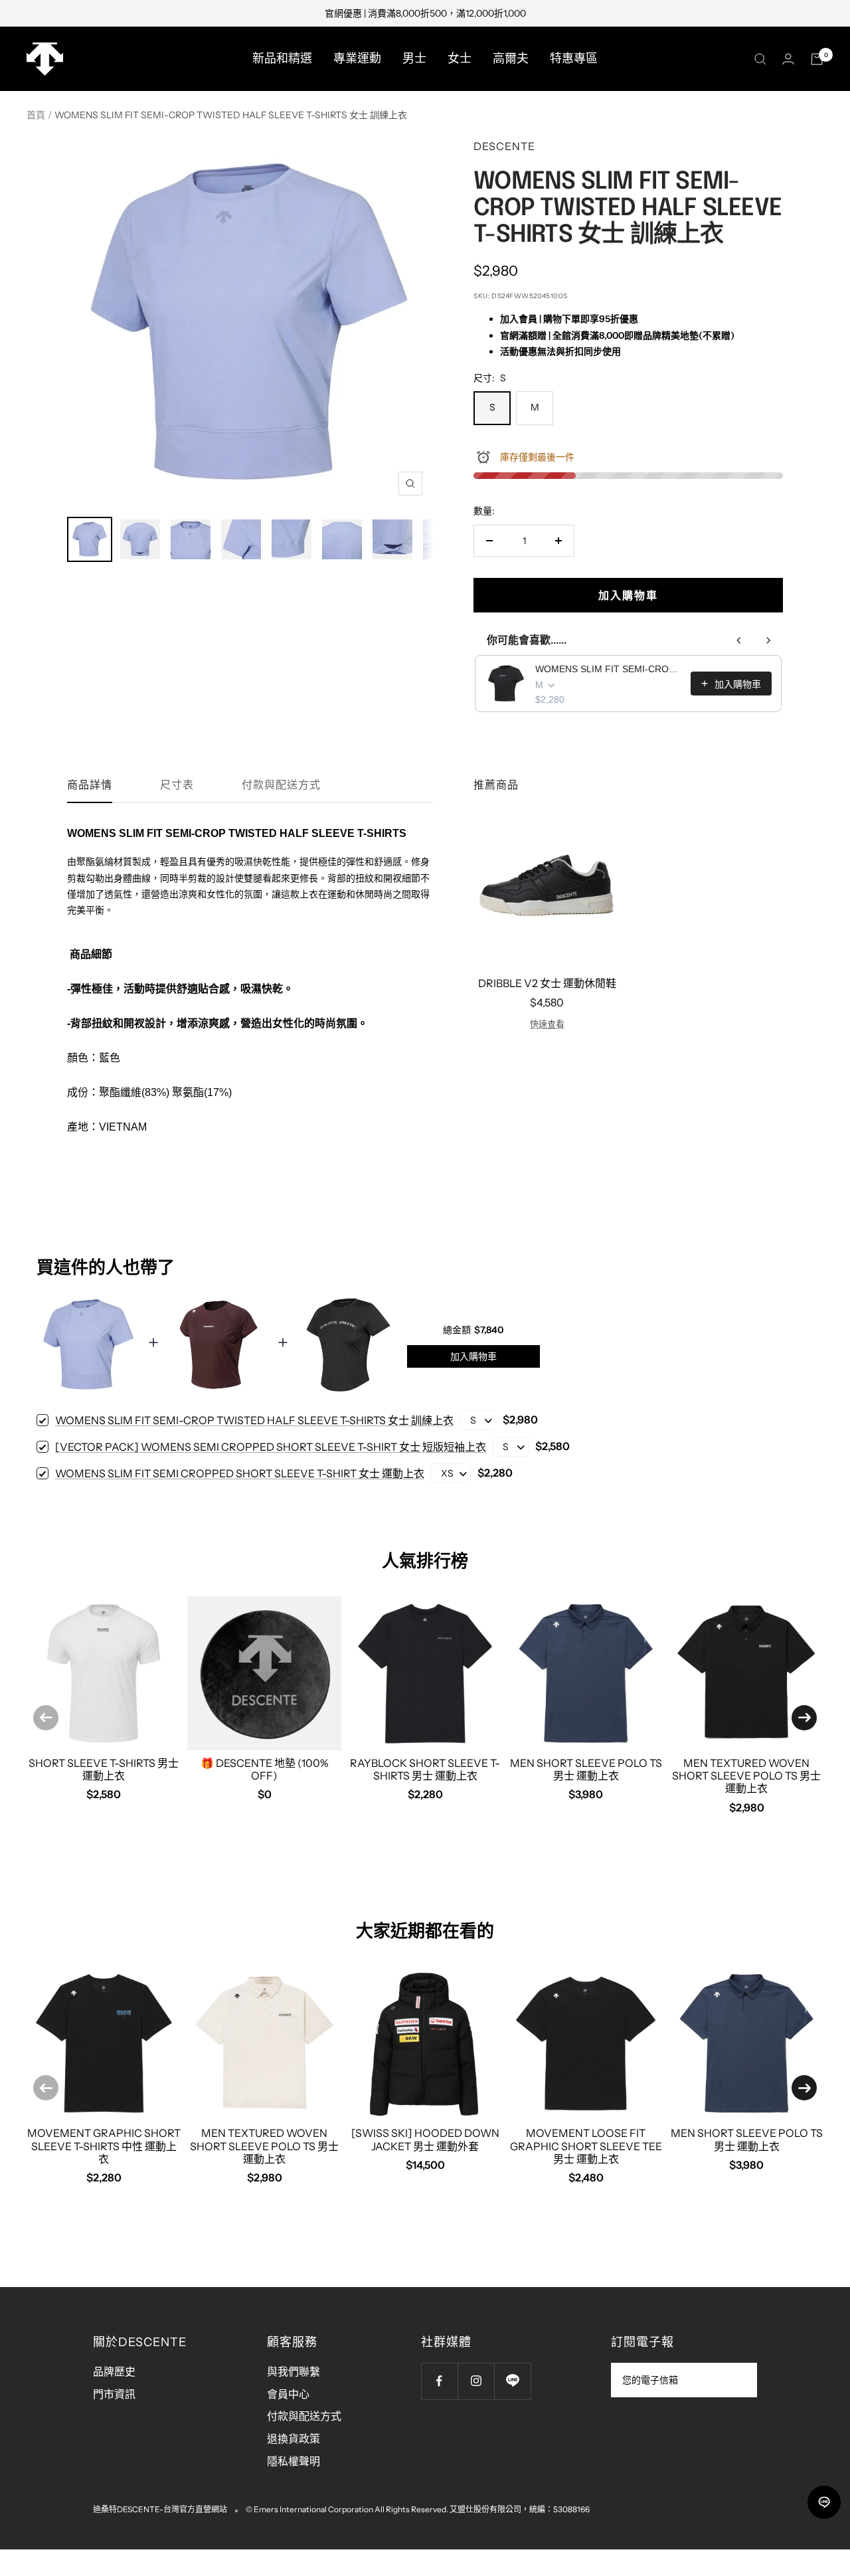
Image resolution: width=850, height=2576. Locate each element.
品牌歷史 (114, 2371)
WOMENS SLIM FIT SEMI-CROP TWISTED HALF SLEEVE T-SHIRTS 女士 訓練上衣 (254, 1420)
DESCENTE (504, 146)
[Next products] (768, 640)
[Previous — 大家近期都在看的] (46, 2088)
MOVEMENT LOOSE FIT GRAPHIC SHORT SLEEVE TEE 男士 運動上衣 (586, 2146)
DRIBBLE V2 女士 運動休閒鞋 (547, 983)
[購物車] (817, 59)
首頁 (36, 115)
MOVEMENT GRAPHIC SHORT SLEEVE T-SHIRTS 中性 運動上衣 (104, 2146)
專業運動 (357, 58)
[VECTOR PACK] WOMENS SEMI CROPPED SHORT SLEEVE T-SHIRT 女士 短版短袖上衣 (271, 1447)
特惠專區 (574, 58)
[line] (824, 2502)
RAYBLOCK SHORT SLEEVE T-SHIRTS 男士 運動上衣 (425, 1769)
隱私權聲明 (294, 2461)
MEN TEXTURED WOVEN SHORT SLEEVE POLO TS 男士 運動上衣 (746, 1776)
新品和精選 (282, 58)
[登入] (788, 59)
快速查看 (547, 1024)
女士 (460, 58)
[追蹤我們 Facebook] (439, 2381)
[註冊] (738, 2380)
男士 (414, 58)
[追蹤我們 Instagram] (476, 2381)
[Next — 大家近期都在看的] (804, 2088)
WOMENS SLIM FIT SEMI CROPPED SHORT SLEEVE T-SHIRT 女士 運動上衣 (240, 1473)
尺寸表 (177, 785)
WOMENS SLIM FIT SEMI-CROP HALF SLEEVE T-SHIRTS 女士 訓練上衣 (609, 669)
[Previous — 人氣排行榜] (46, 1718)
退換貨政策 (294, 2438)
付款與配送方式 (281, 785)
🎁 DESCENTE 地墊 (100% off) (265, 1769)
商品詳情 (90, 785)
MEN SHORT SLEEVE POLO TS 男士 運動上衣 (586, 1769)
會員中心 (288, 2394)
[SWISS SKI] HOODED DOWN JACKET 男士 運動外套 (425, 2139)
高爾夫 (511, 58)
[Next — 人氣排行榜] (804, 1718)
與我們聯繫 (294, 2371)
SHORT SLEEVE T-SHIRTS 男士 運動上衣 (104, 1769)
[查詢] (760, 59)
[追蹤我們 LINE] (512, 2381)
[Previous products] (739, 640)
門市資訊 (114, 2394)
